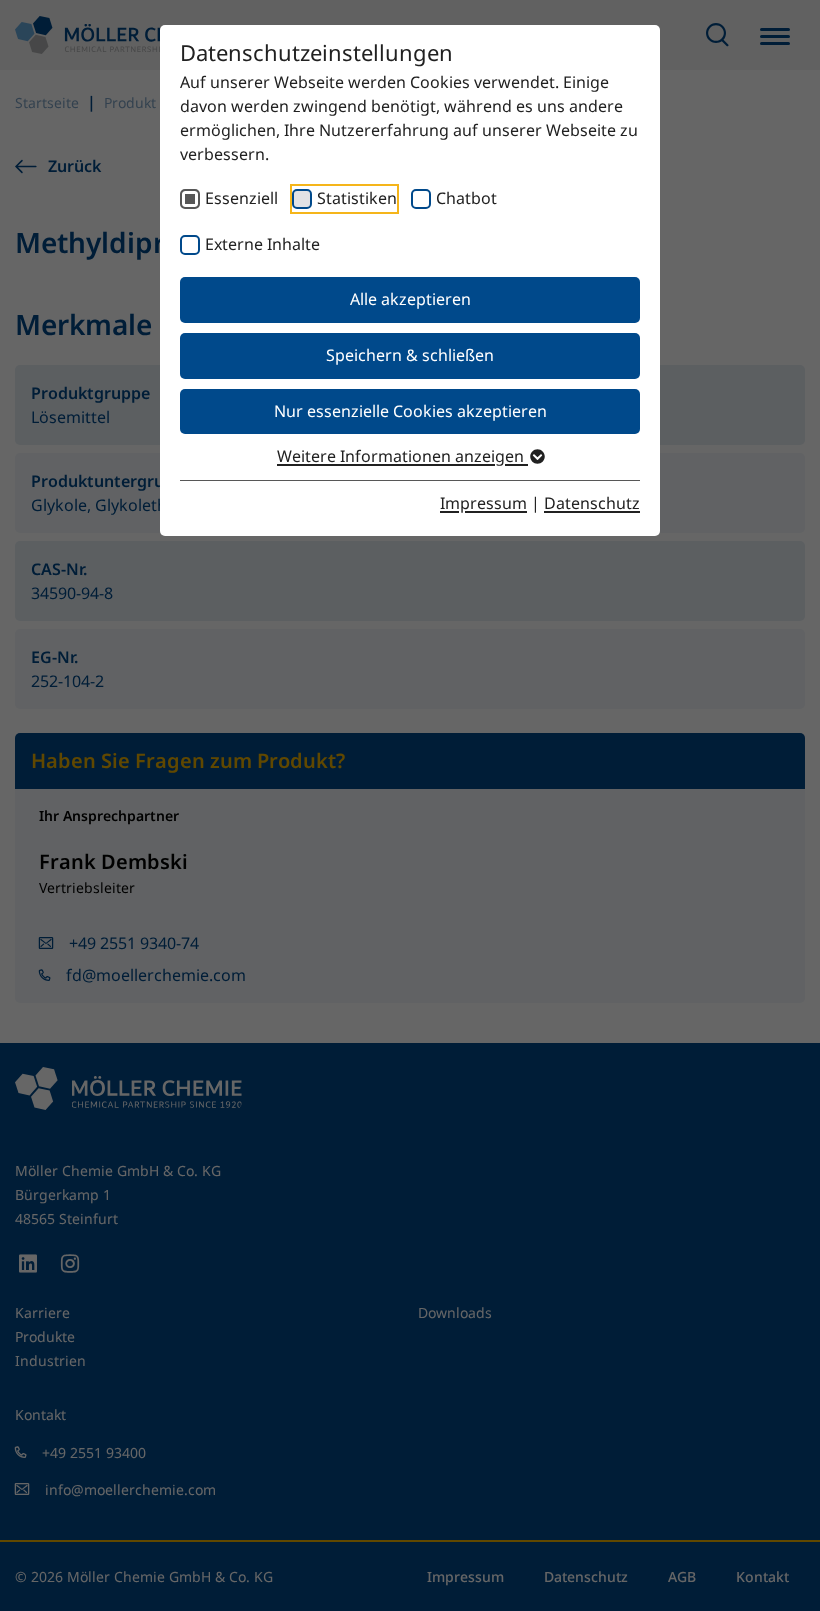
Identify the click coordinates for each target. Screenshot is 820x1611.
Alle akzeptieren (410, 299)
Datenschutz (592, 503)
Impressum (483, 503)
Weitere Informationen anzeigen (402, 456)
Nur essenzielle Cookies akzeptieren (410, 411)
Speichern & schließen (410, 355)
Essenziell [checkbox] (241, 198)
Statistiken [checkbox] (357, 198)
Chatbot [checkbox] (466, 198)
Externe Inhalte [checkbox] (262, 244)
